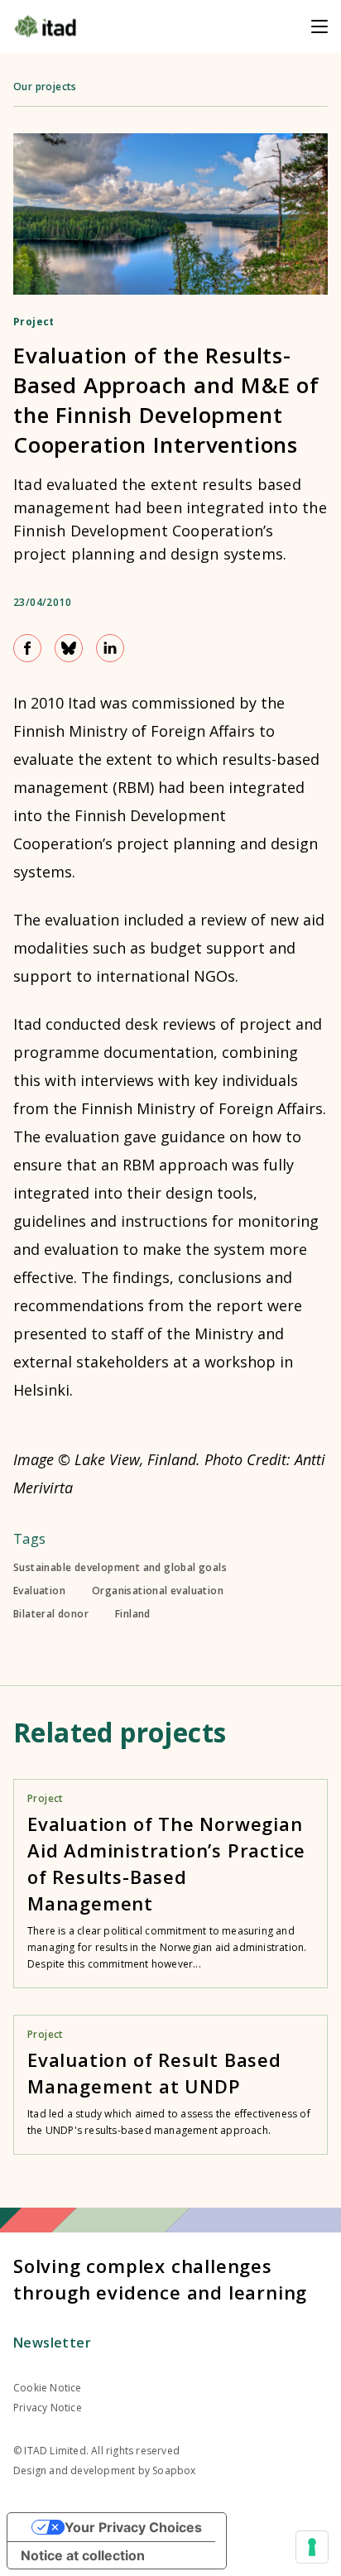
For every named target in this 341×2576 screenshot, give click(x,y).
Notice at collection (83, 2555)
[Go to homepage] (45, 26)
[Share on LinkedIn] (110, 648)
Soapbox (174, 2470)
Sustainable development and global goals (120, 1568)
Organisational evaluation (158, 1591)
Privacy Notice (48, 2408)
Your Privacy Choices (133, 2527)
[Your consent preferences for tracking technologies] (312, 2547)
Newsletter (52, 2343)
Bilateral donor (51, 1614)
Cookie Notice (48, 2388)
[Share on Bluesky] (69, 648)
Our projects (45, 87)
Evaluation (39, 1591)
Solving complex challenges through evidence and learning (160, 2279)
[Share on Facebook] (27, 648)
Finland (133, 1614)
